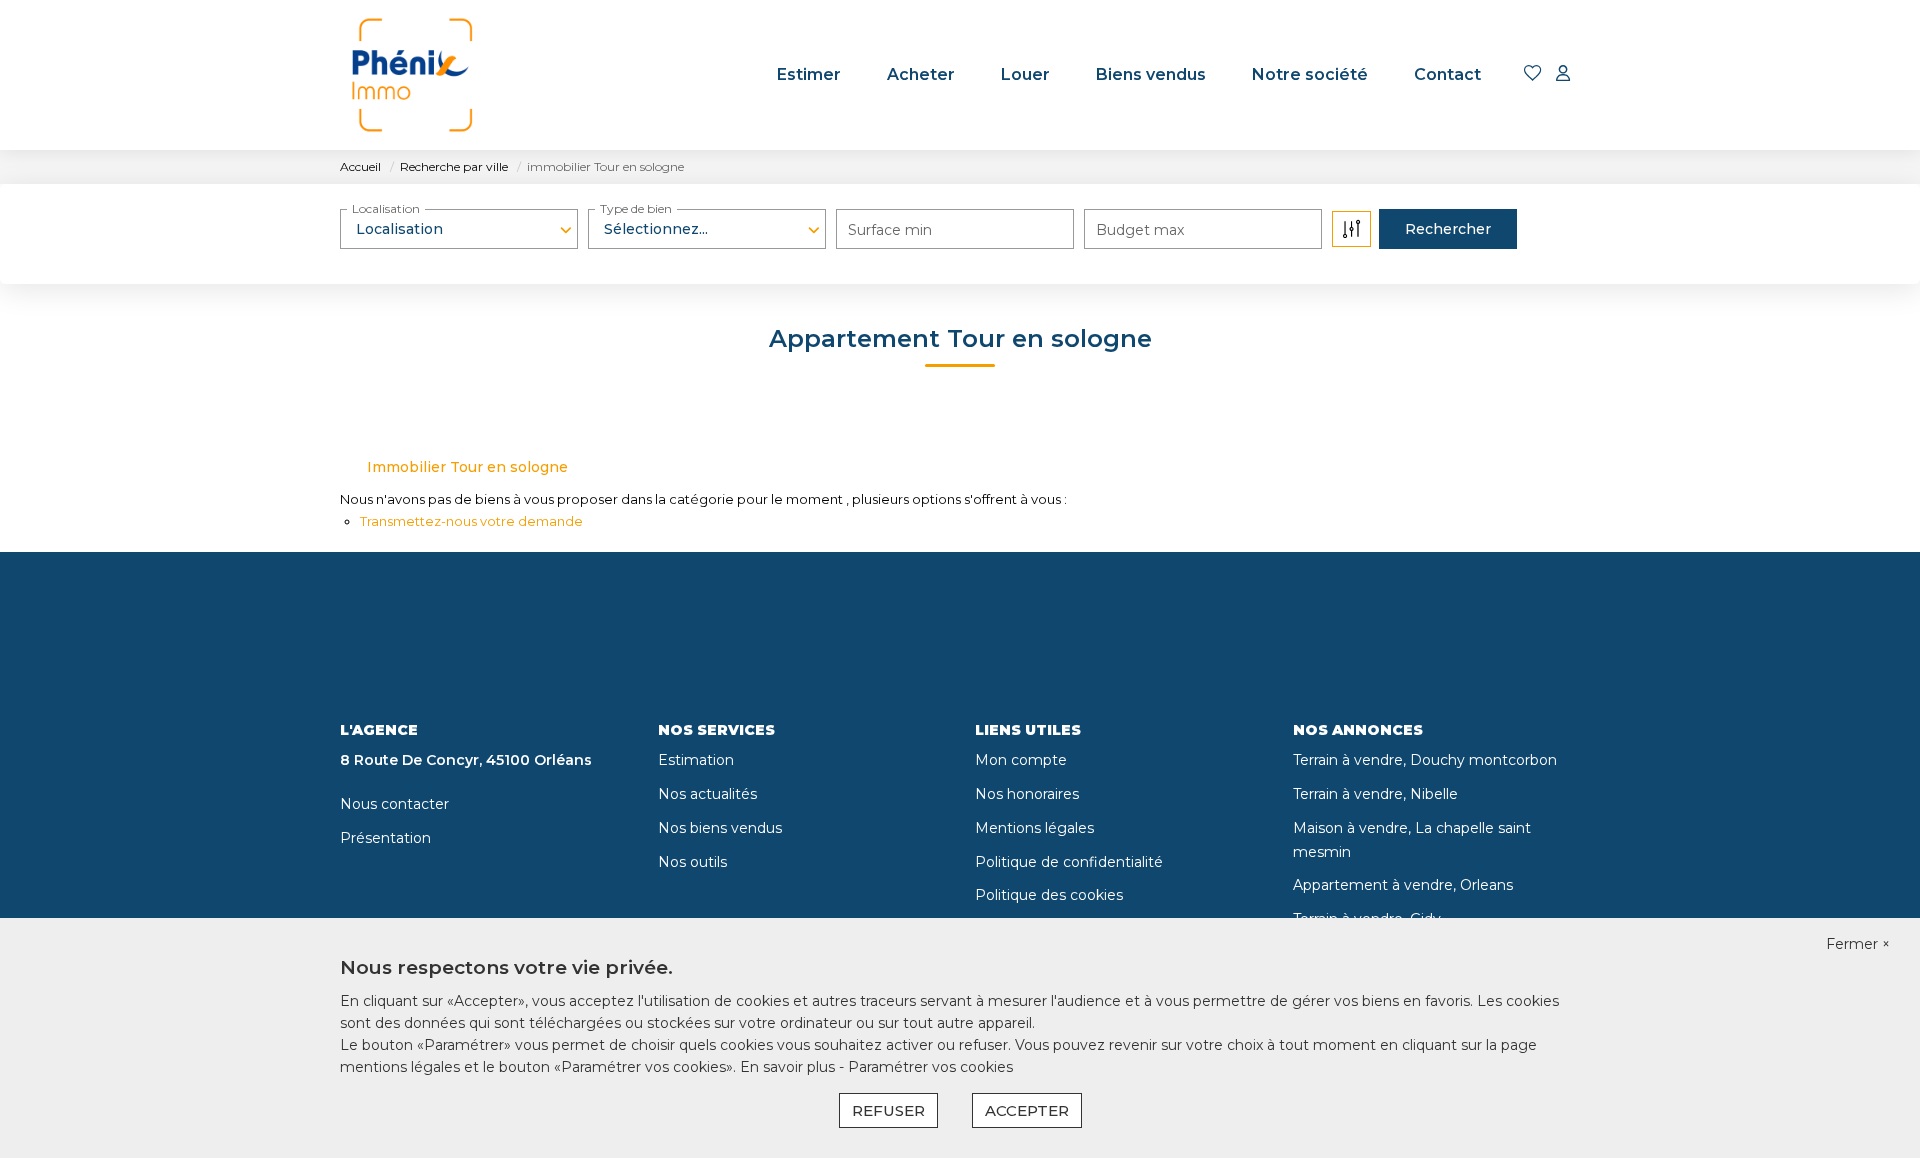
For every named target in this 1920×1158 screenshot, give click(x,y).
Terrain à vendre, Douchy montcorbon (1425, 760)
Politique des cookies (1049, 895)
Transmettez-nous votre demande (471, 521)
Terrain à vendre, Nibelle (1375, 794)
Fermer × (1858, 944)
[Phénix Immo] (415, 75)
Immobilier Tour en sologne (467, 467)
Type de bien (636, 208)
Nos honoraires (1027, 794)
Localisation (386, 208)
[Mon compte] (1563, 74)
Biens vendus (1151, 74)
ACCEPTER (1027, 1110)
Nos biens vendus (720, 828)
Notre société (1310, 74)
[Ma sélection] (1533, 74)
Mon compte (1021, 760)
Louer (1025, 74)
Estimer (809, 74)
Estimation (696, 760)
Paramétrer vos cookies (930, 1067)
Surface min (890, 230)
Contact (1447, 74)
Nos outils (692, 862)
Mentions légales (1034, 828)
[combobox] (459, 229)
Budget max (1140, 230)
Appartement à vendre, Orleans (1403, 885)
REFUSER (888, 1110)
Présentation (385, 838)
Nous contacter (394, 804)
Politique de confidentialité (1069, 862)
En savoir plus (789, 1067)
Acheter (921, 74)
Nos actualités (707, 794)
